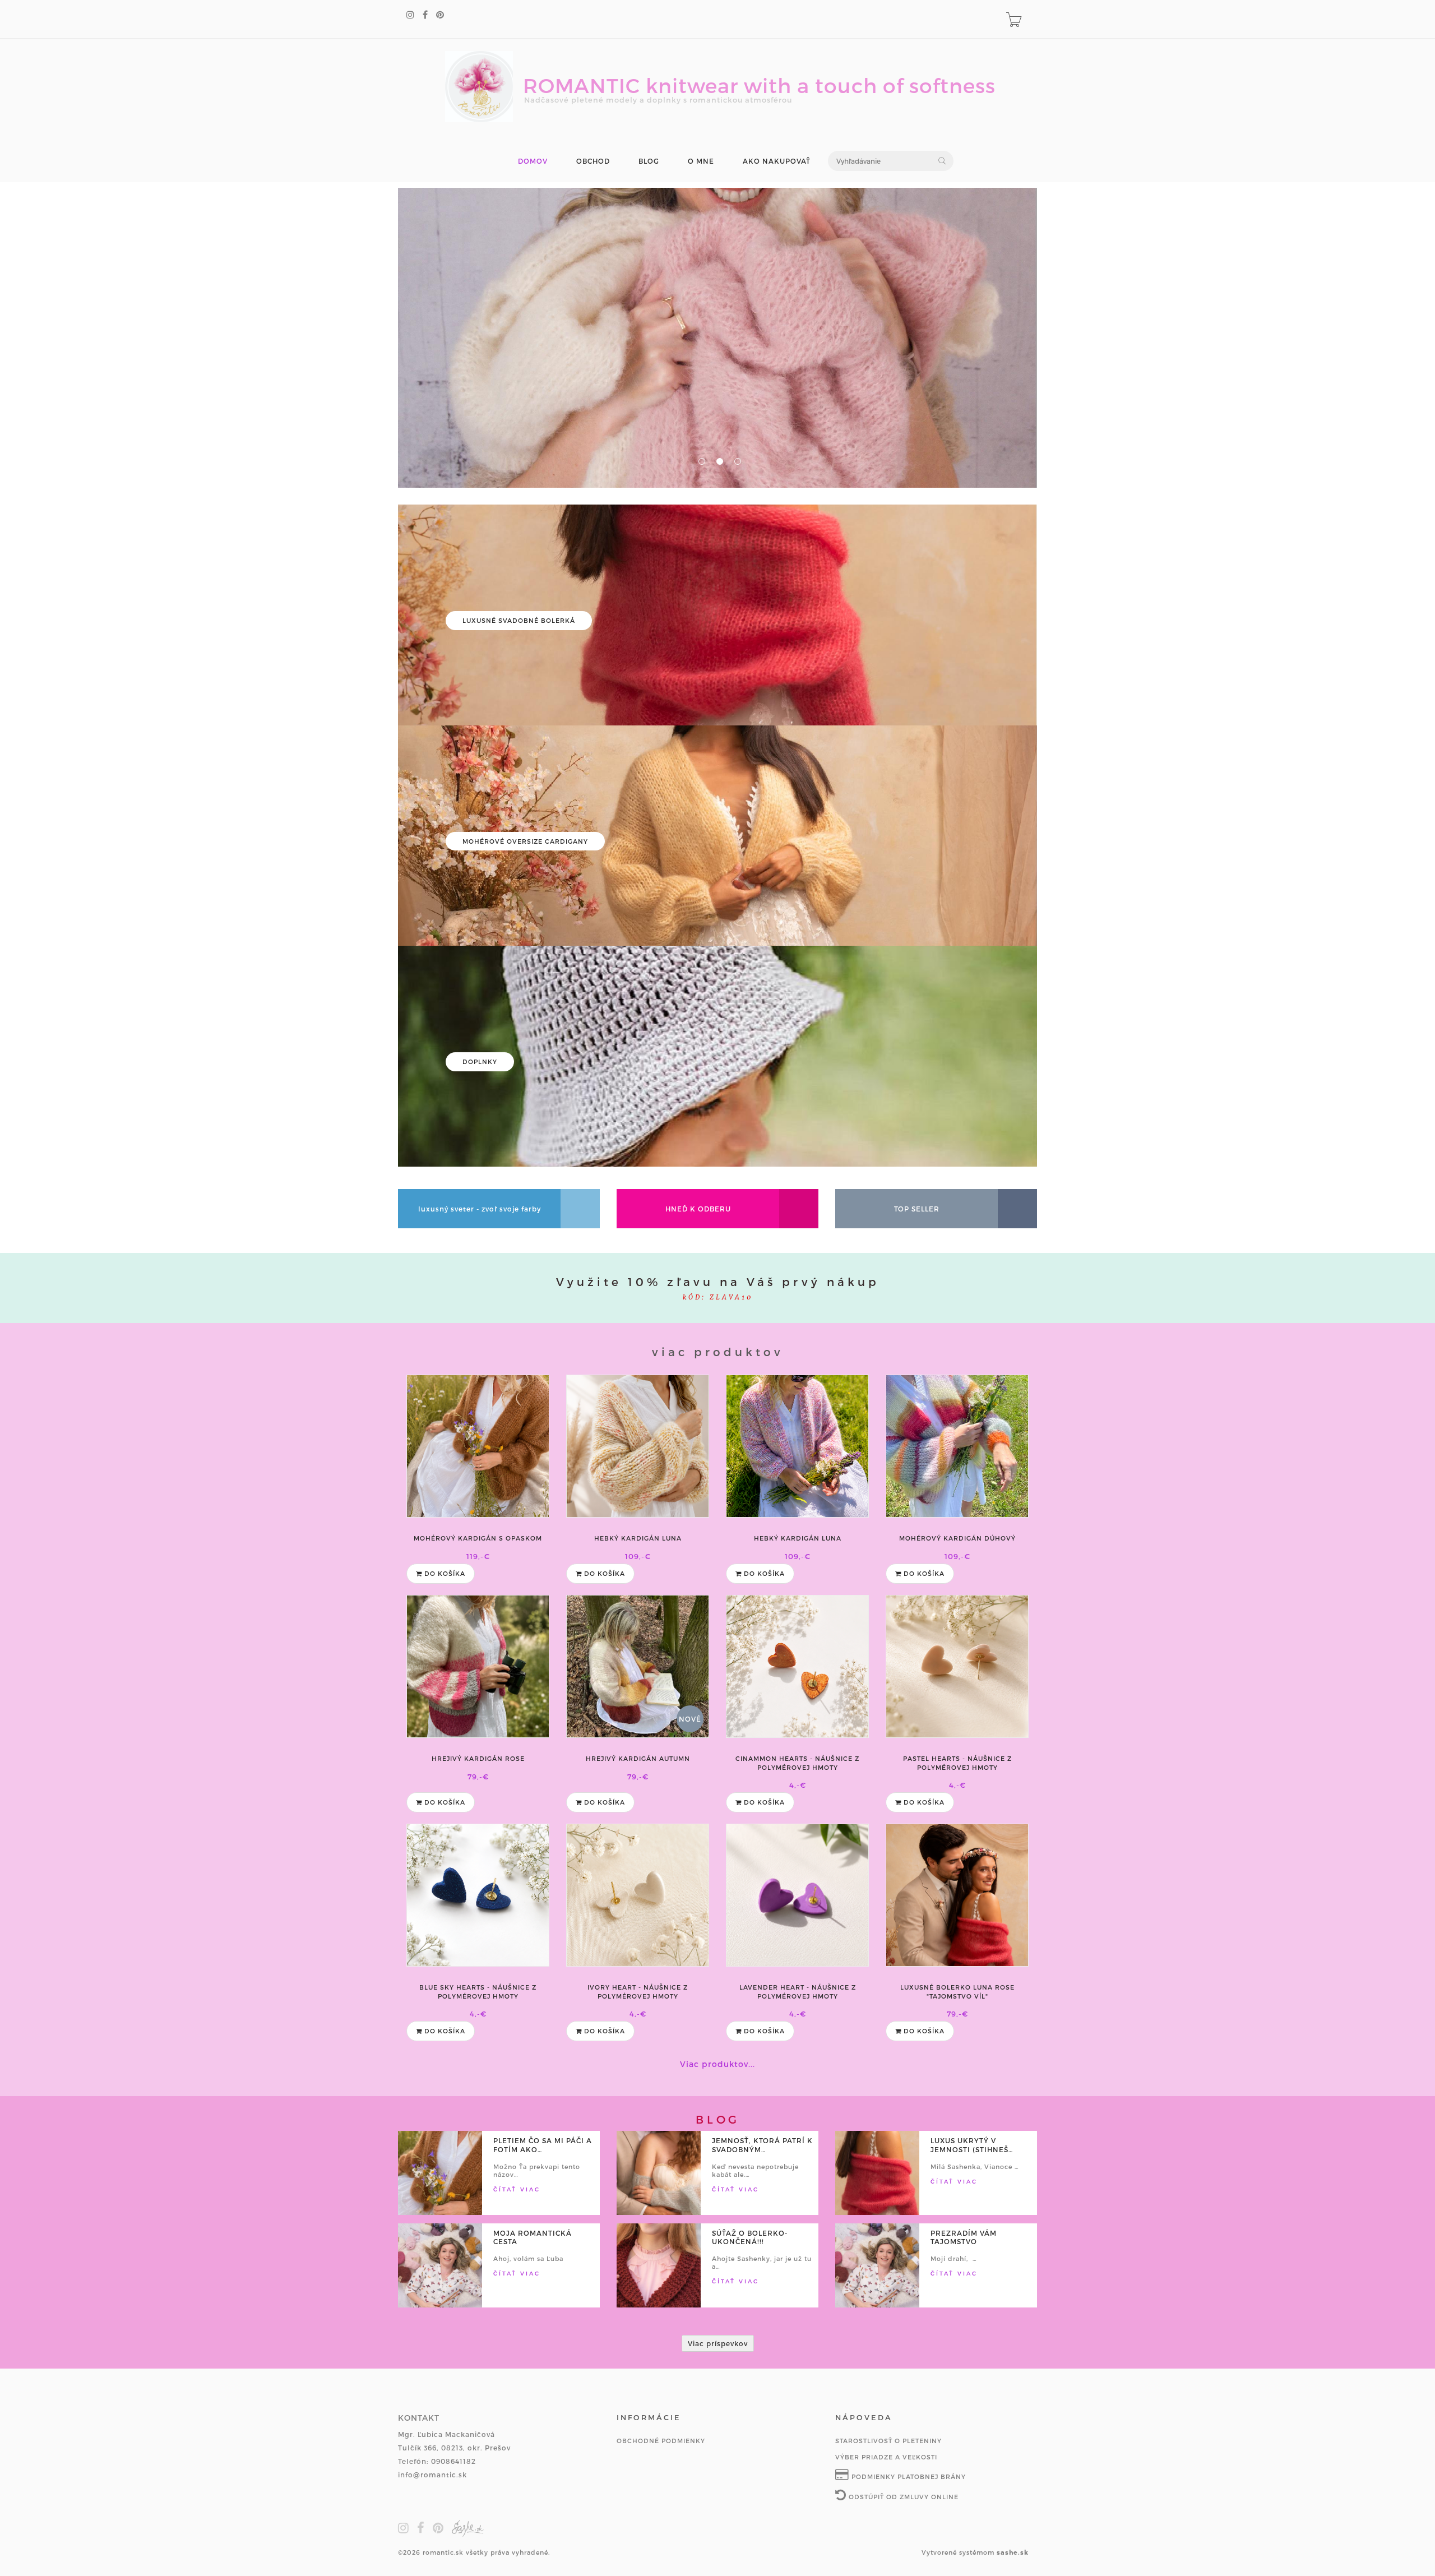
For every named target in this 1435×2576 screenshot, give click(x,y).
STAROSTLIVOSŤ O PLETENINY (888, 2441)
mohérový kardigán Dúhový (957, 1538)
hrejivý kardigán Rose (478, 1758)
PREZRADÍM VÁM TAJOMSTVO (964, 2237)
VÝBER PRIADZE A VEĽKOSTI (886, 2457)
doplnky (480, 1062)
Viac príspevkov (718, 2343)
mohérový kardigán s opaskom (478, 1538)
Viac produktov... (717, 2064)
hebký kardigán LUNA (638, 1538)
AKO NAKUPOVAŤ (777, 161)
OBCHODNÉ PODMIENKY (661, 2441)
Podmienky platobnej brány (908, 2476)
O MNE (701, 161)
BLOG (649, 161)
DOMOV (533, 161)
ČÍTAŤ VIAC (517, 2189)
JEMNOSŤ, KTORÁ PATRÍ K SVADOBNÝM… (762, 2145)
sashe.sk (1013, 2552)
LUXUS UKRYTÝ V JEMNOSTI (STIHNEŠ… (972, 2145)
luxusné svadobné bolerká (519, 620)
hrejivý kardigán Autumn (638, 1758)
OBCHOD (593, 161)
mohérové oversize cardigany (525, 841)
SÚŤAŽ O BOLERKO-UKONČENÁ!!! (750, 2237)
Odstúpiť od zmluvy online (902, 2497)
